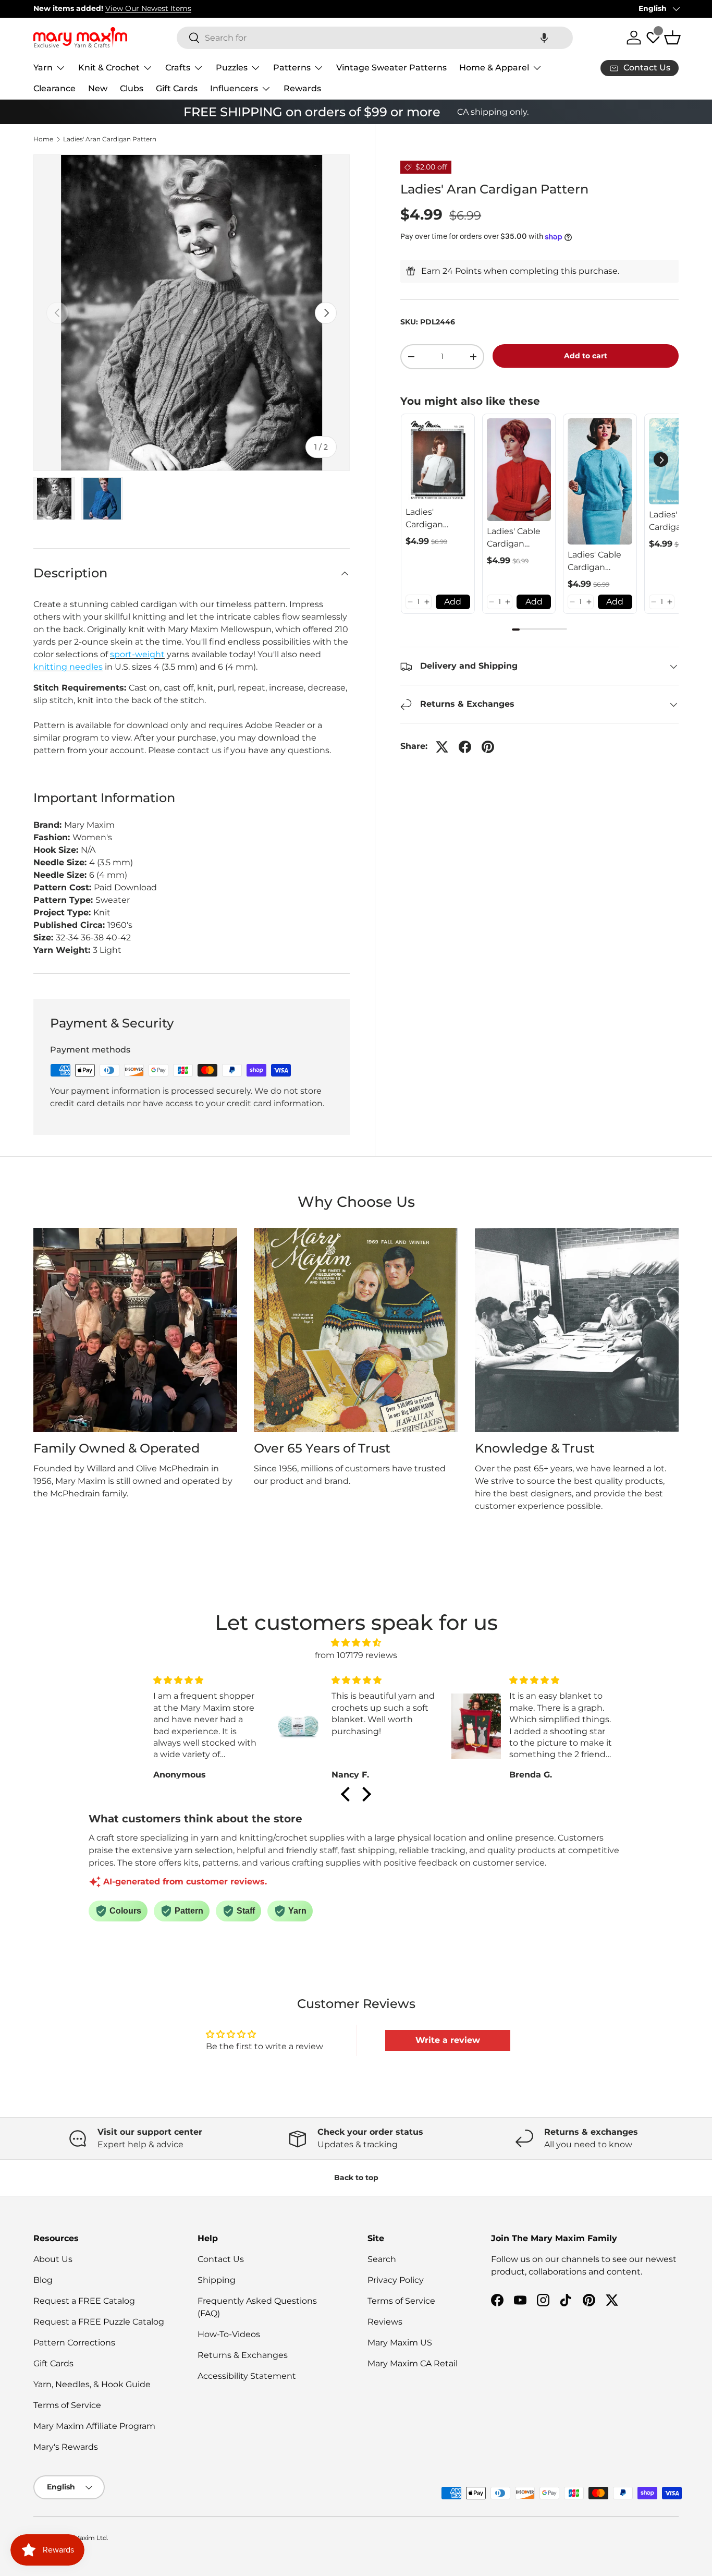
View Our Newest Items (148, 8)
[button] (544, 38)
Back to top (356, 2178)
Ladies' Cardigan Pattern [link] (424, 519)
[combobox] (375, 38)
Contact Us (221, 2259)
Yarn (43, 68)
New (98, 88)
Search (382, 2259)
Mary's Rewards (66, 2447)
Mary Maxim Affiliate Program (94, 2426)
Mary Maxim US (400, 2343)
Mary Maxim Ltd (82, 2538)
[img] (356, 1643)
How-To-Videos (229, 2334)
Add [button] (453, 602)
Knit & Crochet (109, 68)
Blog (43, 2280)
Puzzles (232, 68)
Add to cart (586, 356)
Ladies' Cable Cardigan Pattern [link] (514, 538)
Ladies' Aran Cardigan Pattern (110, 139)
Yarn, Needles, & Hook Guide (92, 2384)
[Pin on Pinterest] (488, 747)
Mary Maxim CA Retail (413, 2363)
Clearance (54, 88)
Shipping (217, 2280)
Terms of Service (67, 2405)
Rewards (302, 88)
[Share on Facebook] (465, 747)
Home (43, 139)
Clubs (132, 88)
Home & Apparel (494, 68)
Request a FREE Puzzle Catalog (99, 2322)
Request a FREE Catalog (84, 2301)
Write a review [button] (448, 2040)
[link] (438, 460)
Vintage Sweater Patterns (391, 68)
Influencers (234, 88)
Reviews (385, 2322)
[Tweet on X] (442, 747)
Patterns (292, 68)
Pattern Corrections (74, 2343)
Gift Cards (177, 88)
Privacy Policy (396, 2280)
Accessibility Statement (247, 2376)
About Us (53, 2259)
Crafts (178, 68)
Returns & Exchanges (243, 2355)
